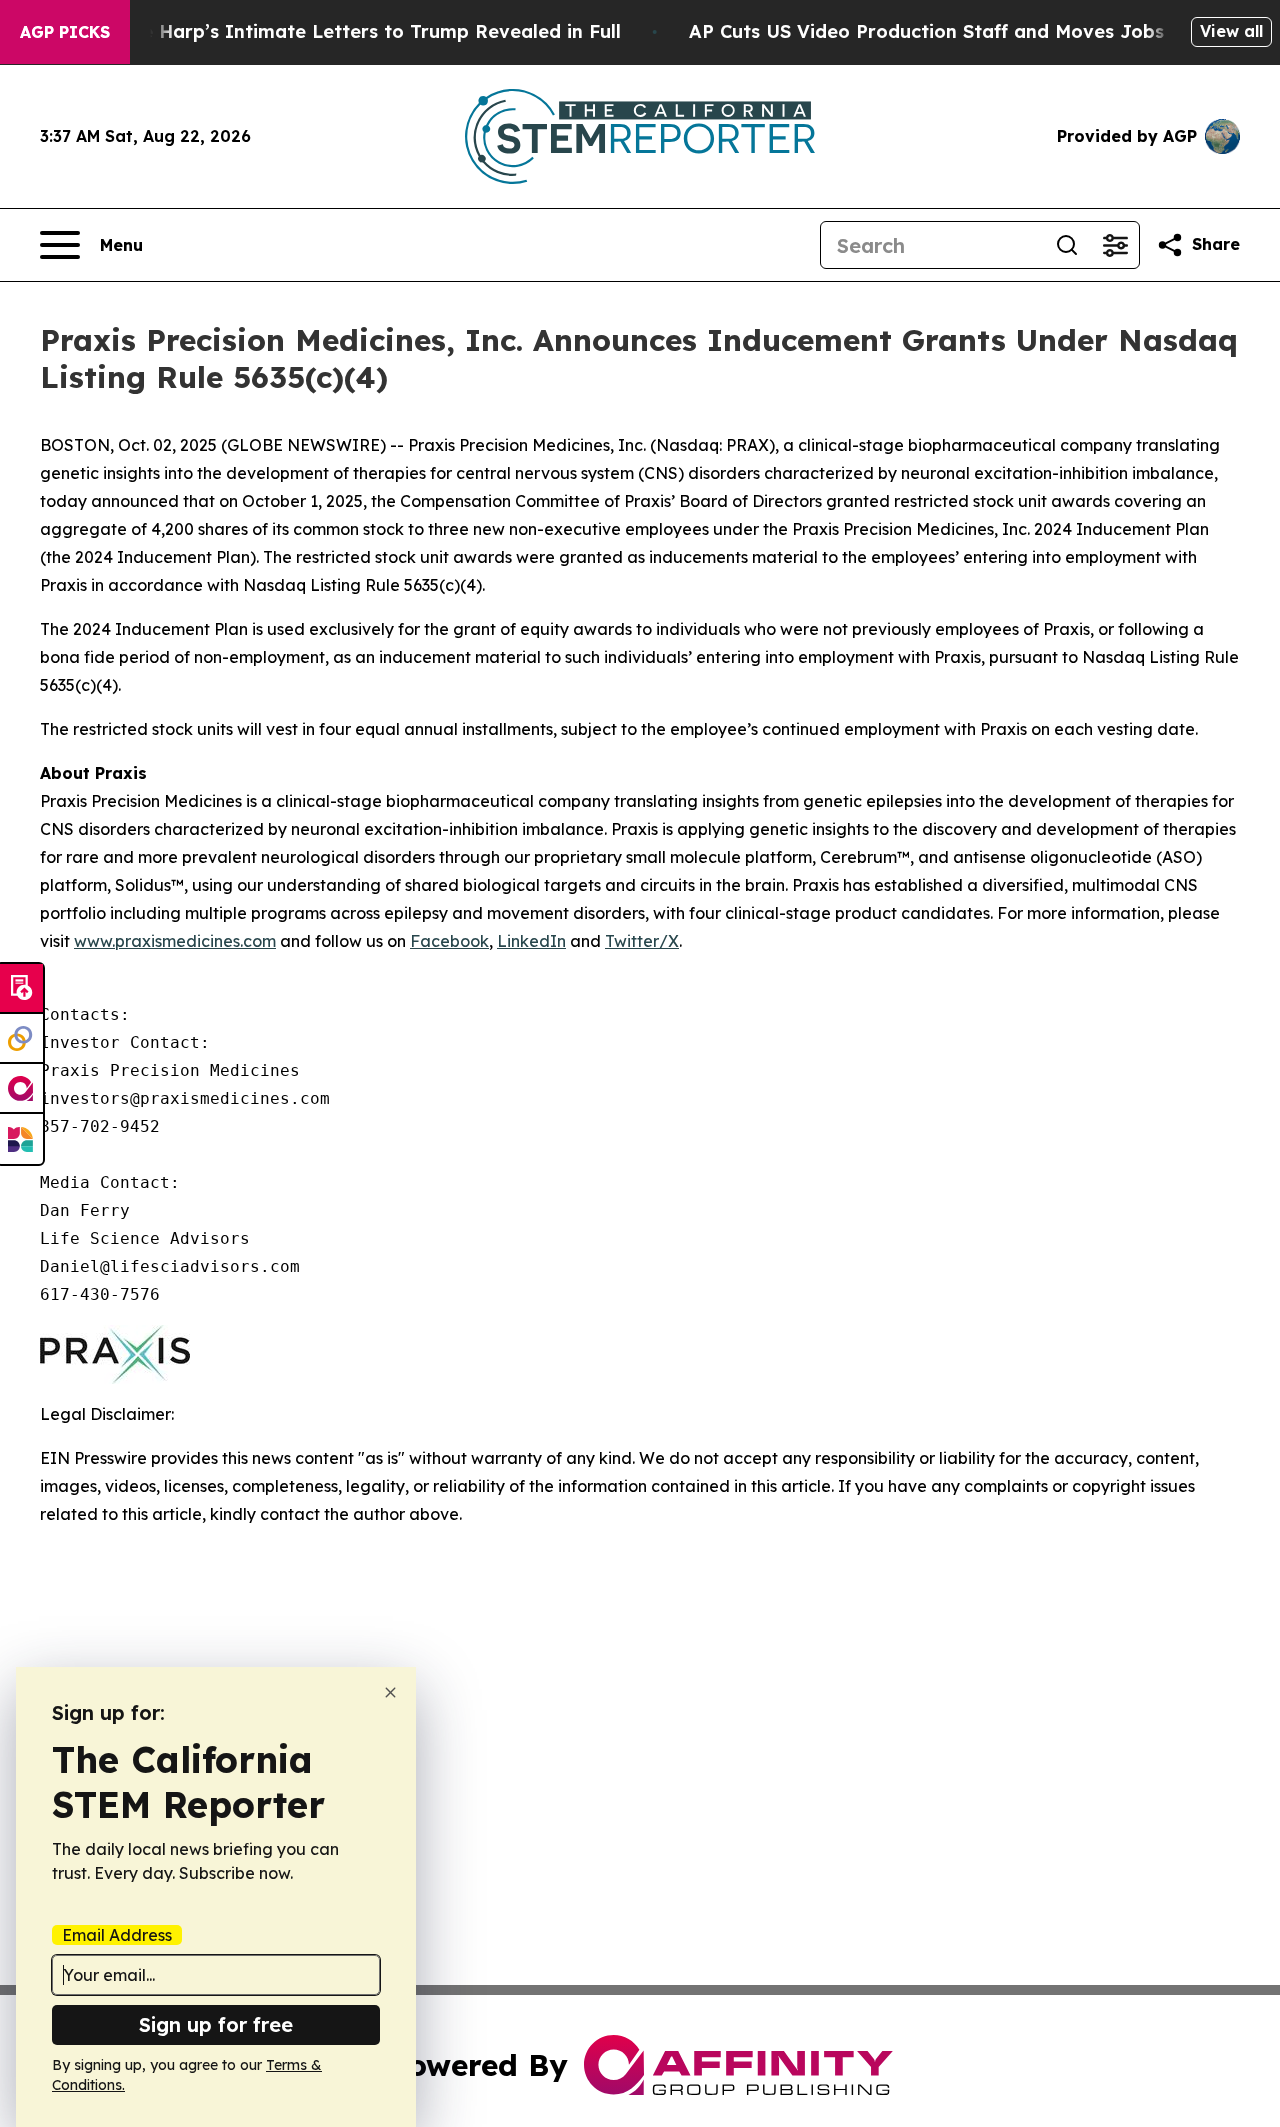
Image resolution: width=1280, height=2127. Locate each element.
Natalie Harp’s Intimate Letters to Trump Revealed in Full (353, 31)
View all (1231, 31)
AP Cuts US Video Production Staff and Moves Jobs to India (967, 31)
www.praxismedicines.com (175, 941)
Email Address (117, 1935)
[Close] (390, 1692)
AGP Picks (65, 32)
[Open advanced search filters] (1115, 245)
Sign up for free (216, 2024)
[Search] (1067, 245)
